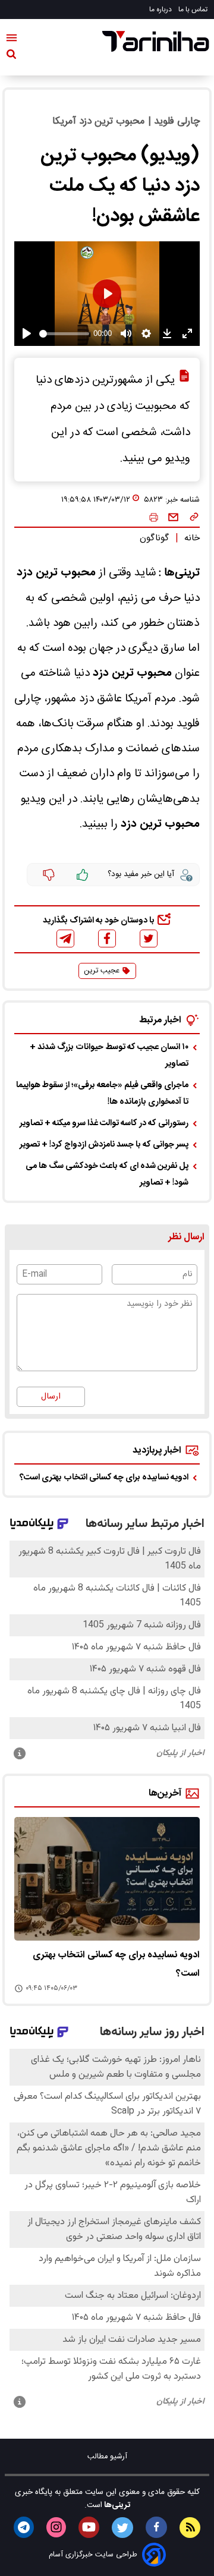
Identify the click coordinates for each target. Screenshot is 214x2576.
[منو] (12, 40)
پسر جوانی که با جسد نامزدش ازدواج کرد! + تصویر (104, 1145)
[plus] (83, 875)
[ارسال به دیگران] (173, 518)
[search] (11, 56)
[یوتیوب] (89, 2527)
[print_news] (154, 518)
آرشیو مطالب (107, 2457)
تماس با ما (194, 10)
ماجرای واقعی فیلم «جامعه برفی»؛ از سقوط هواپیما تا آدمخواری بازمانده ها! (102, 1094)
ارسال (51, 1397)
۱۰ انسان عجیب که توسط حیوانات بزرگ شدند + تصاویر (109, 1056)
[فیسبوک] (107, 938)
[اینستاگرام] (56, 2527)
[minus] (49, 875)
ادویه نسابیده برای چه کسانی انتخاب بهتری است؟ (104, 1478)
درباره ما (161, 10)
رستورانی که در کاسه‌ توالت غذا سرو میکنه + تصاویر (104, 1123)
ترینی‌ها (116, 2505)
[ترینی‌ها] (156, 41)
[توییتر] (149, 939)
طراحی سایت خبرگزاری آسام (93, 2555)
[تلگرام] (65, 939)
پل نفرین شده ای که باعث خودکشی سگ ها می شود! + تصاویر (107, 1174)
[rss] (190, 2528)
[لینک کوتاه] (194, 518)
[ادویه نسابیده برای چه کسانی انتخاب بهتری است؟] (107, 1879)
